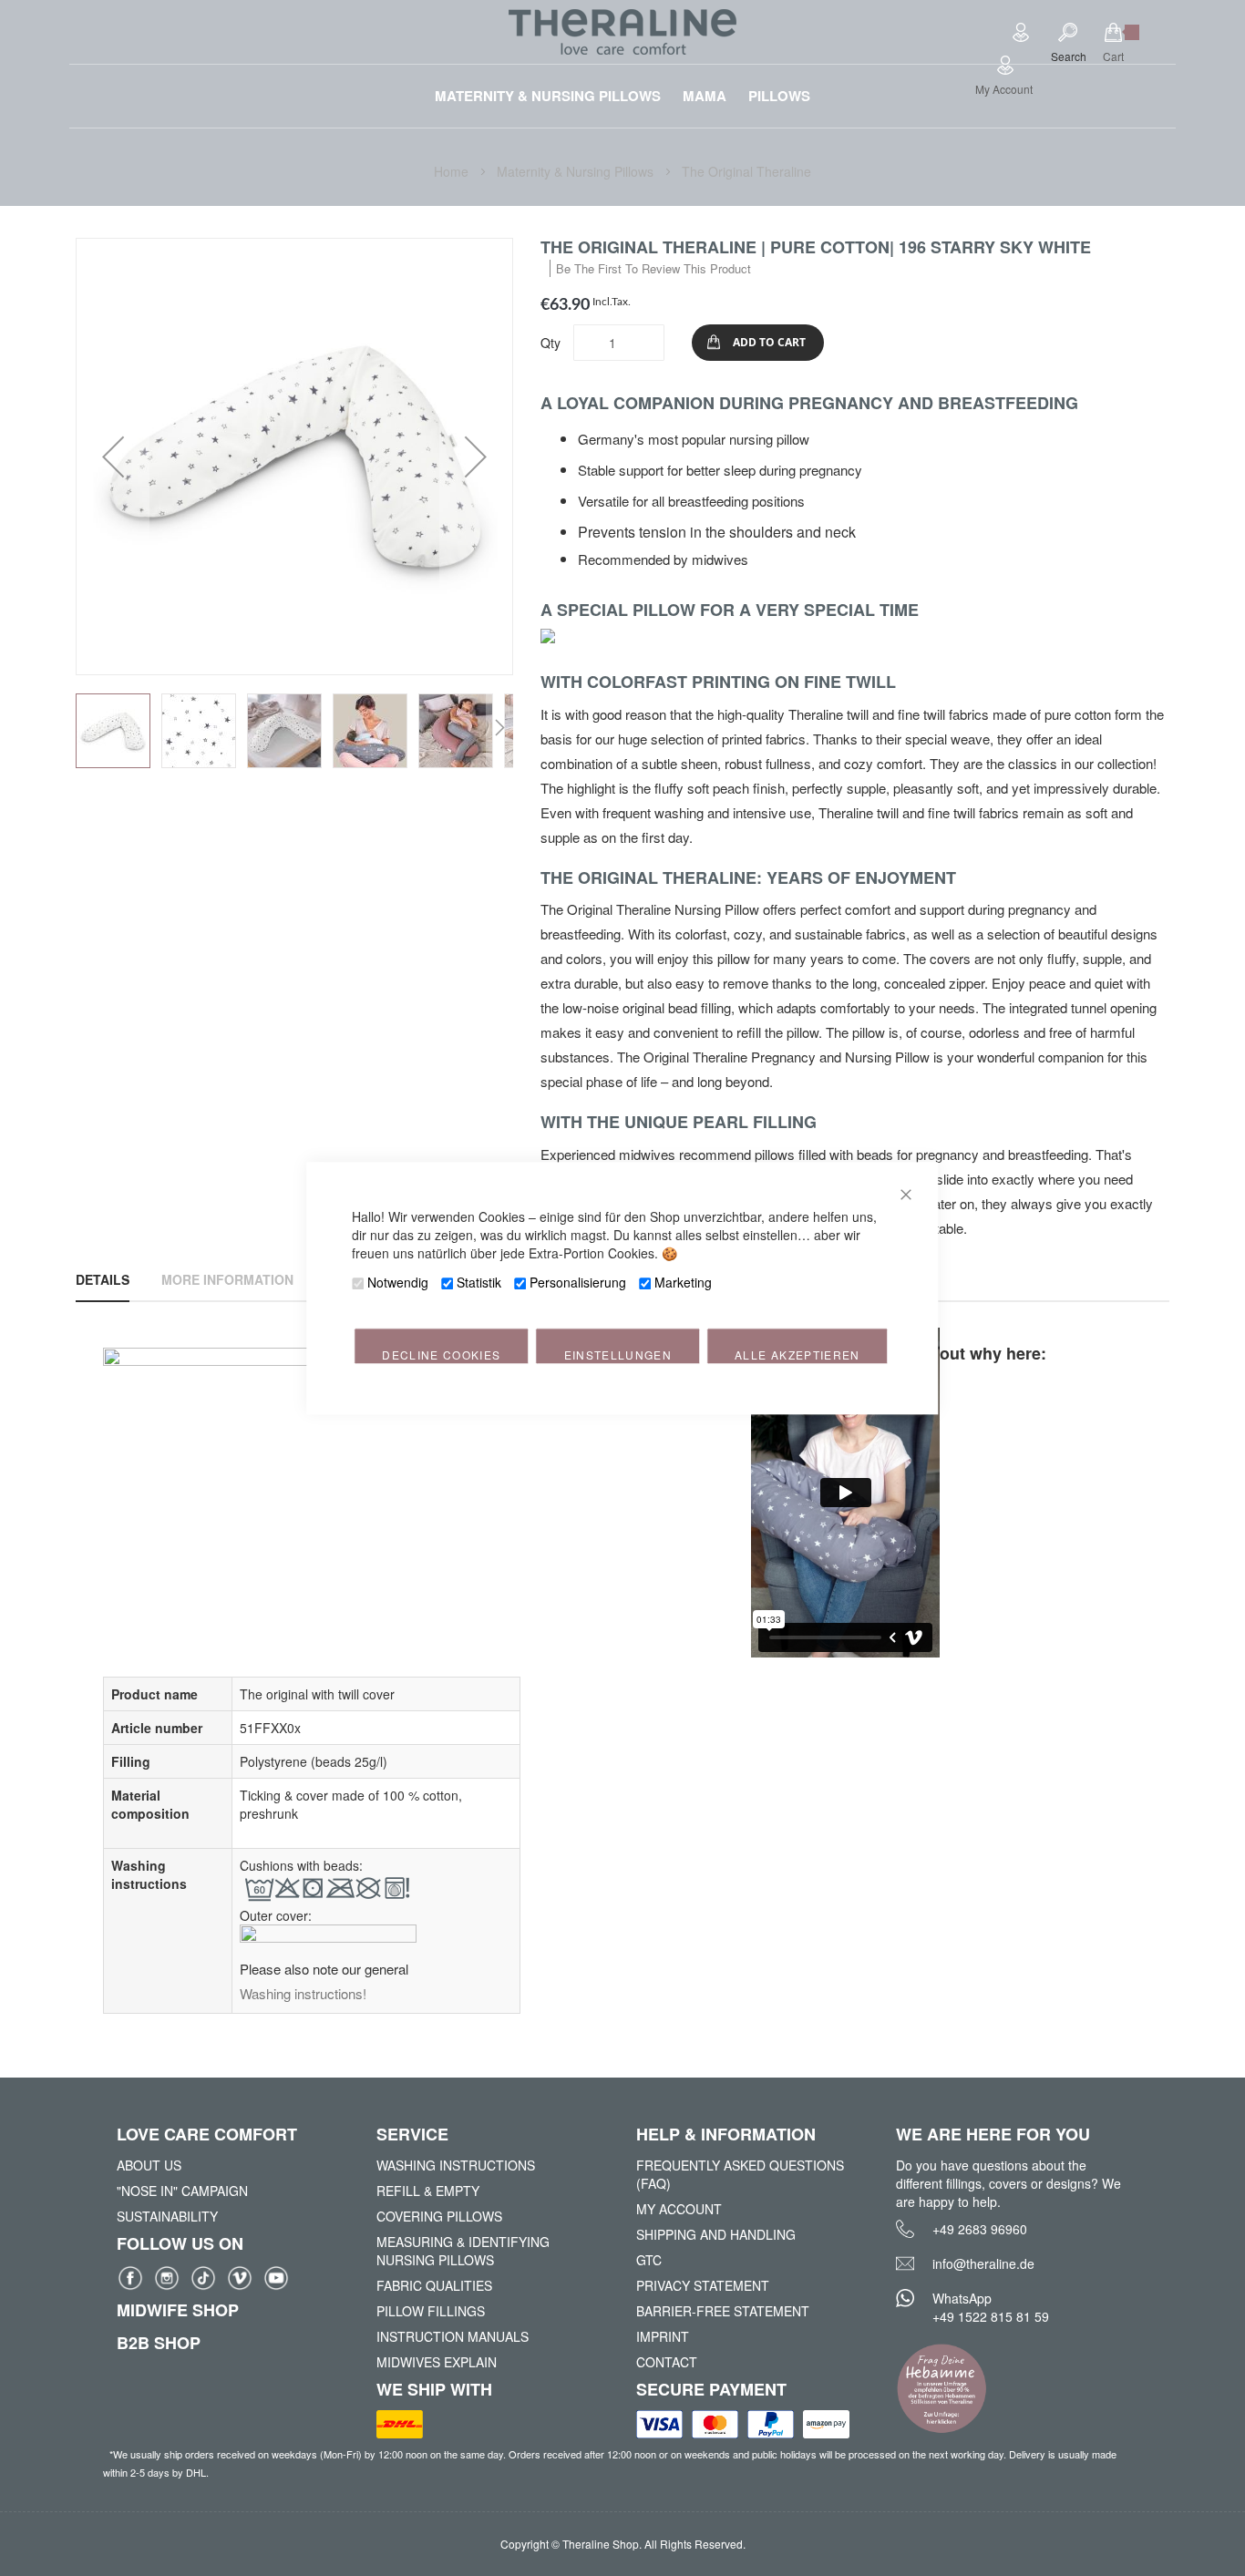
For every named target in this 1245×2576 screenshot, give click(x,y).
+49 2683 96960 (980, 2229)
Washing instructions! (303, 1993)
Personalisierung (578, 1282)
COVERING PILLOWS (439, 2216)
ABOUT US (149, 2165)
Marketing (683, 1282)
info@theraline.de (983, 2263)
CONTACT (667, 2362)
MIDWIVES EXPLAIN (437, 2362)
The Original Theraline (746, 171)
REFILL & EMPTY (428, 2191)
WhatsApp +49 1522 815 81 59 (991, 2307)
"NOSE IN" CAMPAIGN (182, 2191)
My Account (1004, 89)
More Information (227, 1279)
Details (103, 1279)
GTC (649, 2260)
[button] (113, 457)
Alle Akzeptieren (797, 1355)
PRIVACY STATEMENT (703, 2285)
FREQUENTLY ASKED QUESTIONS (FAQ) (740, 2174)
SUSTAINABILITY (167, 2216)
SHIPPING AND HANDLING (716, 2234)
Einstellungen (618, 1355)
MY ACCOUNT (679, 2209)
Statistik (479, 1282)
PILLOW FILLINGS (431, 2311)
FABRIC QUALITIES (434, 2285)
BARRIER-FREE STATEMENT (723, 2311)
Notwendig (398, 1282)
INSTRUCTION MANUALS (453, 2336)
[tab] (103, 1279)
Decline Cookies (441, 1355)
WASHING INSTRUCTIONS (456, 2165)
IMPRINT (663, 2336)
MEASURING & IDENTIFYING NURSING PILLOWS (463, 2251)
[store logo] (622, 32)
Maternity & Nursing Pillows (577, 171)
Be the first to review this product (653, 268)
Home (453, 171)
